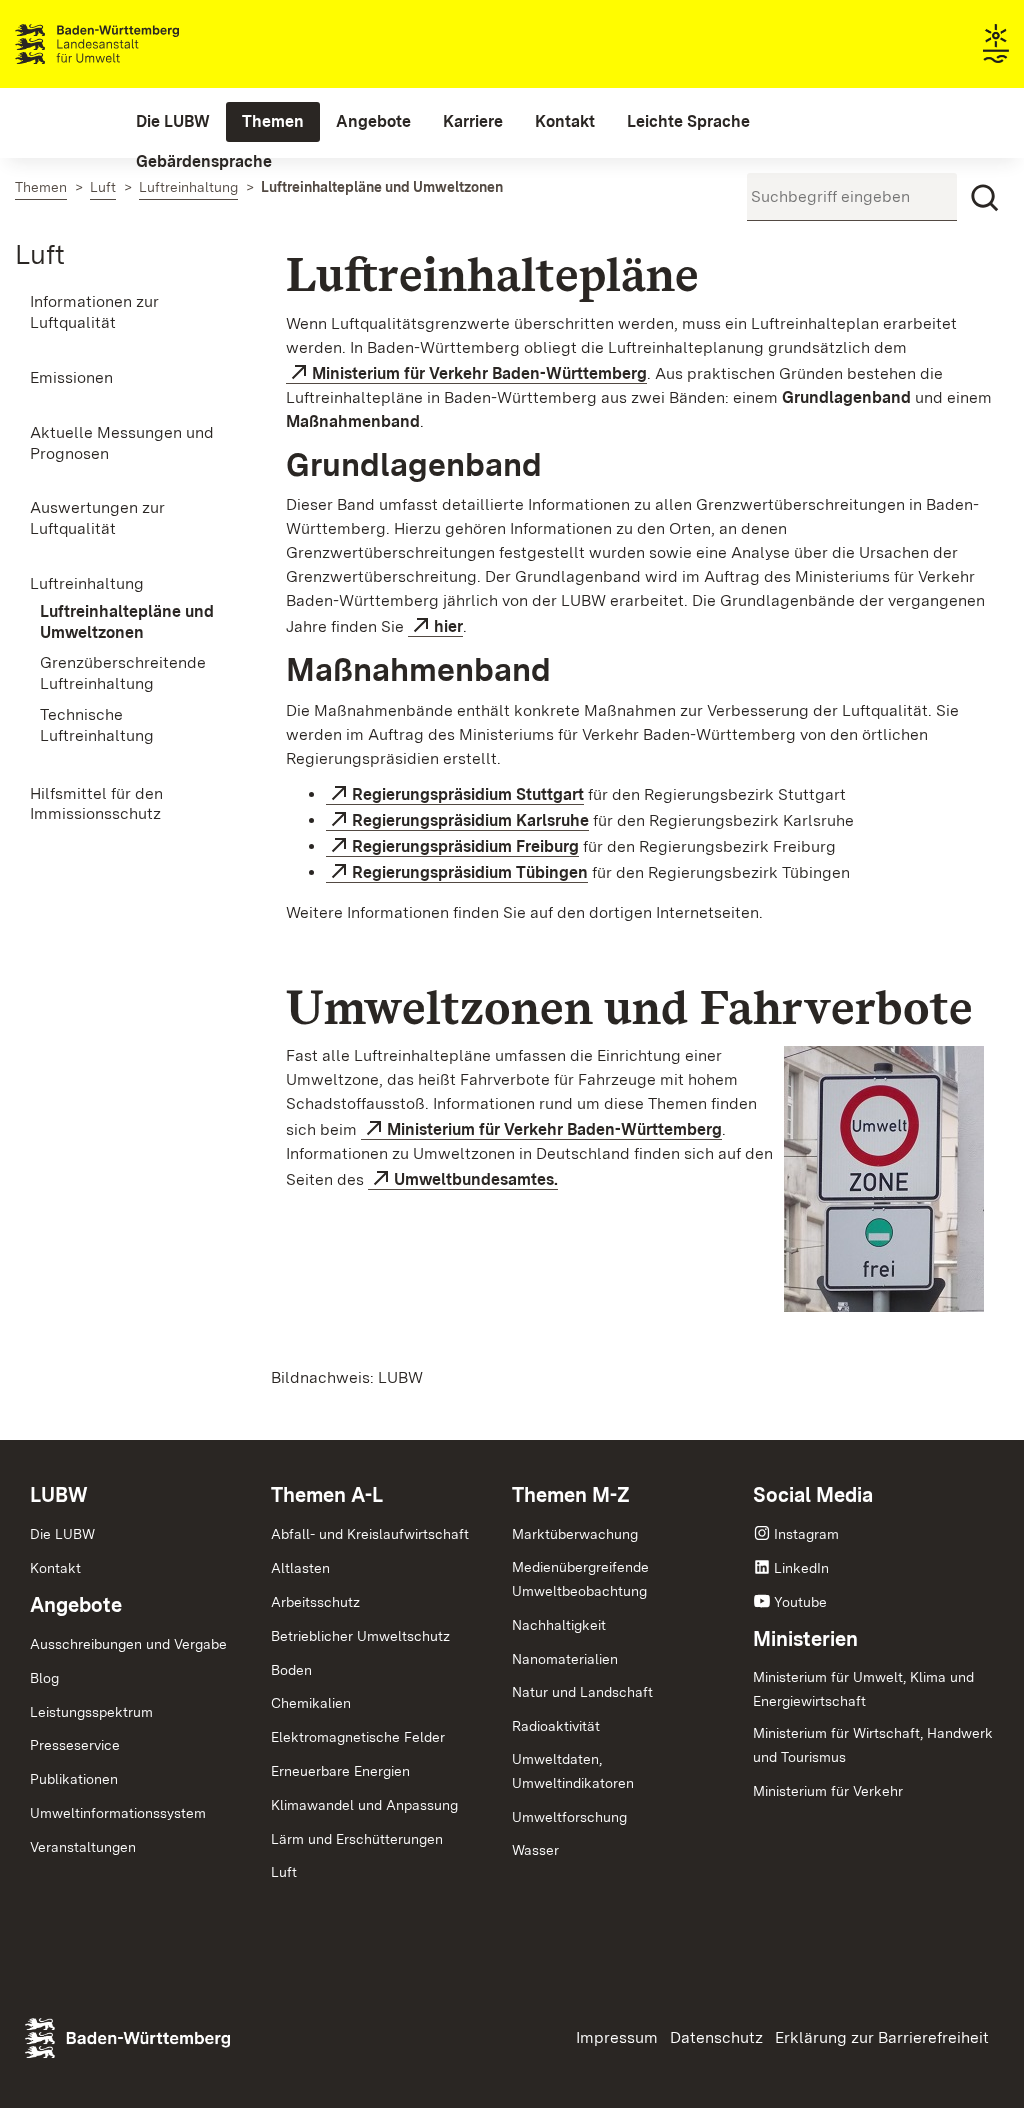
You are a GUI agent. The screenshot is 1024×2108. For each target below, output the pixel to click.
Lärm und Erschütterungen (357, 1839)
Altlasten (300, 1568)
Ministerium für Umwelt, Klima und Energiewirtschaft (863, 1689)
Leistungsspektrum (91, 1712)
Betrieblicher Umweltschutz (360, 1636)
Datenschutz (716, 2037)
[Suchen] (985, 198)
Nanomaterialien (565, 1659)
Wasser (535, 1850)
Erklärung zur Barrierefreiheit (882, 2037)
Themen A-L (327, 1495)
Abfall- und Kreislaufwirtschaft (370, 1534)
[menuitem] (173, 122)
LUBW (59, 1495)
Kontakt (55, 1568)
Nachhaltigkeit (559, 1625)
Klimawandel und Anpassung (364, 1805)
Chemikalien (311, 1703)
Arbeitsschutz (315, 1602)
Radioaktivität (556, 1726)
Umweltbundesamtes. (476, 1179)
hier (448, 626)
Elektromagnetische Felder (358, 1737)
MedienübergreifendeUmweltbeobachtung (580, 1579)
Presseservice (75, 1745)
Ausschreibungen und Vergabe (128, 1644)
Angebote (76, 1605)
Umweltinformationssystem (118, 1813)
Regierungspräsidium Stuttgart (468, 794)
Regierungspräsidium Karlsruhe (470, 820)
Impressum (617, 2037)
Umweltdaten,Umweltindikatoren (573, 1771)
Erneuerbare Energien (340, 1771)
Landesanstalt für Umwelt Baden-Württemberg (132, 44)
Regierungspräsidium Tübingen (470, 872)
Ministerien (805, 1639)
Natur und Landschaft (582, 1692)
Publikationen (74, 1779)
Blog (44, 1678)
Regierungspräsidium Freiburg (465, 846)
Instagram (806, 1534)
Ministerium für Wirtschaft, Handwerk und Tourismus (873, 1745)
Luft (40, 254)
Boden (291, 1670)
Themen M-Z (571, 1495)
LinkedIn (801, 1568)
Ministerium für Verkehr (828, 1791)
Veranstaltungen (83, 1847)
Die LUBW (62, 1534)
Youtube (800, 1602)
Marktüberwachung (575, 1534)
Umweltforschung (569, 1817)
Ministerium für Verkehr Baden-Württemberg (479, 373)
